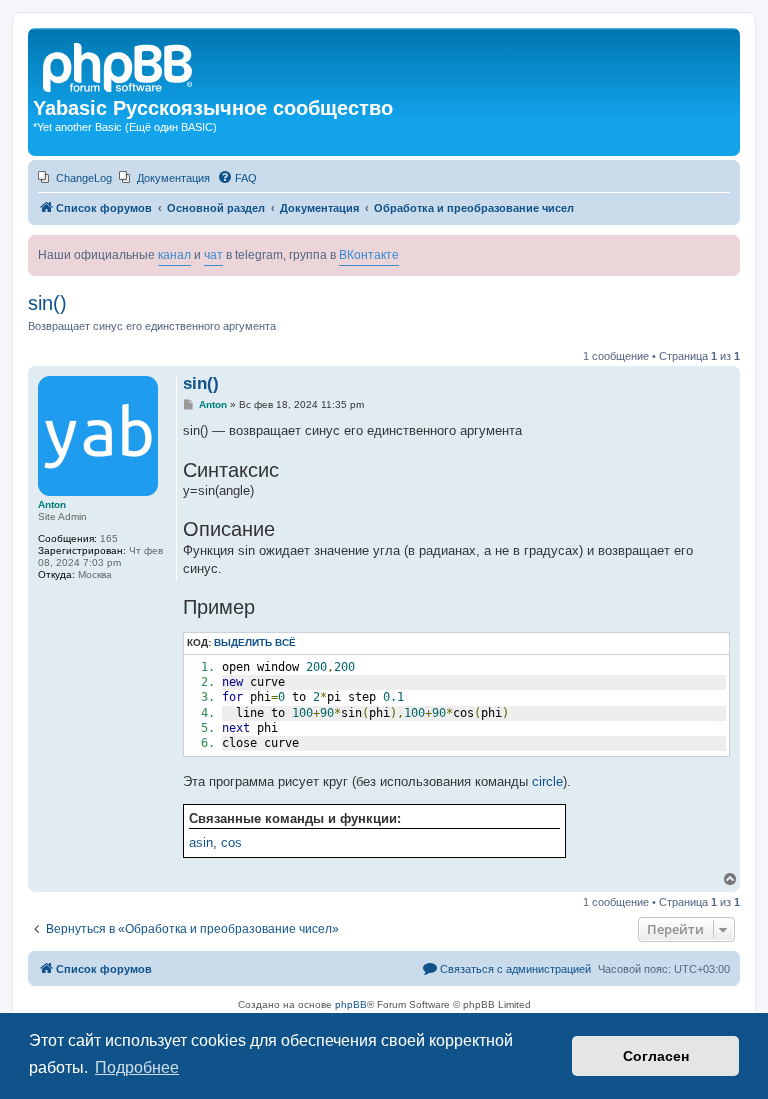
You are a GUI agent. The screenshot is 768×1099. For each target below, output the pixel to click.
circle (547, 781)
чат (213, 255)
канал (174, 255)
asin (201, 842)
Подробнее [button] (137, 1067)
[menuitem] (75, 178)
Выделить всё (255, 642)
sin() (47, 303)
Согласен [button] (656, 1056)
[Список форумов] (119, 65)
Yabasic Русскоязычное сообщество (213, 108)
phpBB (351, 1004)
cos (231, 842)
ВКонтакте (369, 255)
